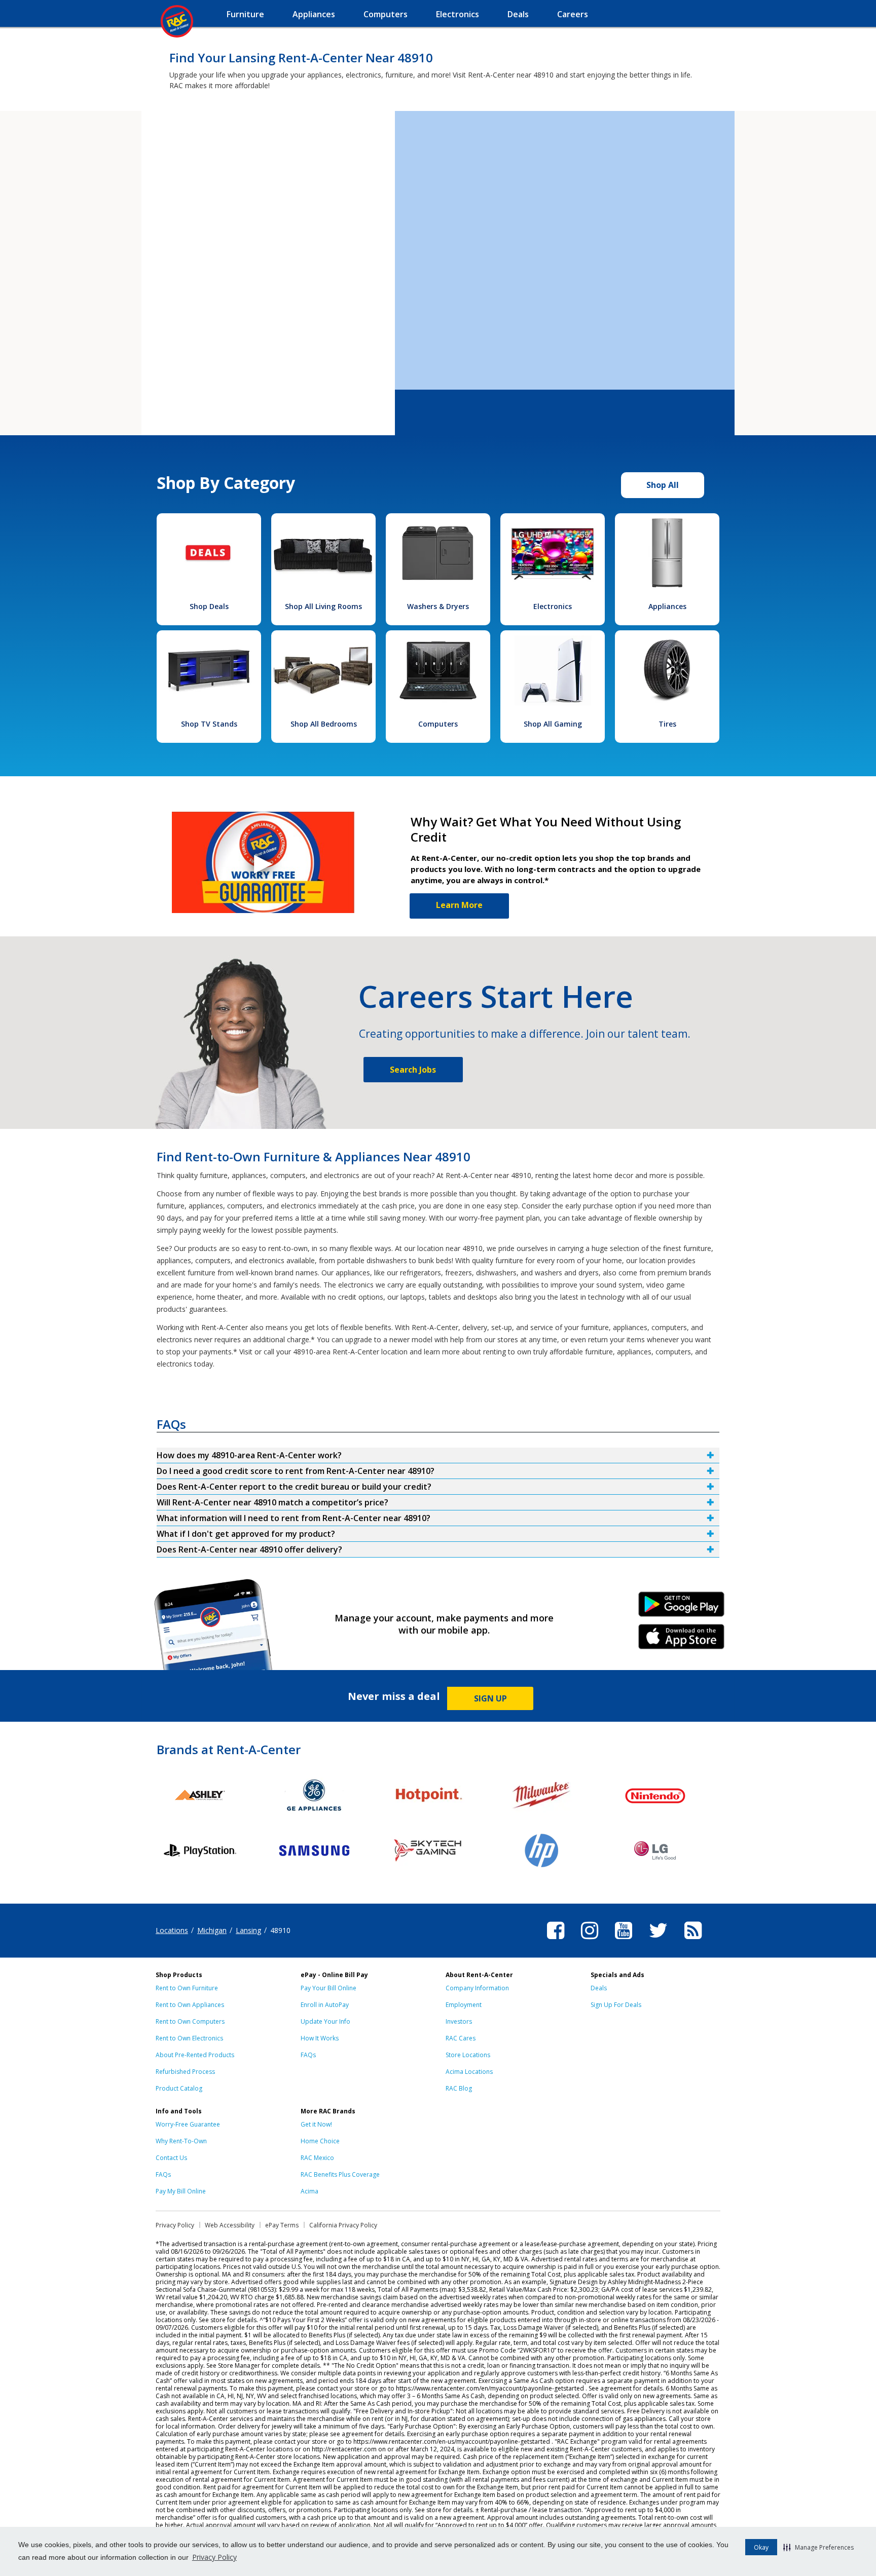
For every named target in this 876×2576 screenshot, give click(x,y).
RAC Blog (459, 2088)
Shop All (663, 485)
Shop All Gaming (553, 724)
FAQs (308, 2055)
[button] (818, 2547)
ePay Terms (282, 2225)
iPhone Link (682, 1640)
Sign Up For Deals (616, 2005)
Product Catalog (179, 2088)
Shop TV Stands (209, 724)
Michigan (212, 1930)
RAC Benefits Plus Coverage (340, 2174)
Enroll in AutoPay (325, 2005)
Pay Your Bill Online (328, 1988)
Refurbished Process (185, 2072)
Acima (309, 2191)
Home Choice (320, 2141)
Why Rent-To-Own (181, 2141)
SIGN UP (490, 1698)
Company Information (477, 1988)
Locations (172, 1930)
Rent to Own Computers (190, 2021)
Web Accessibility (230, 2225)
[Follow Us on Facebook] (556, 1941)
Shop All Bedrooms (324, 724)
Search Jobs (413, 1070)
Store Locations (468, 2055)
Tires (667, 724)
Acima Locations (469, 2072)
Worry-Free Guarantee (188, 2124)
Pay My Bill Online (181, 2191)
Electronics (553, 606)
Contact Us (171, 2158)
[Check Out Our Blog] (693, 1941)
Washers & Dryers (438, 606)
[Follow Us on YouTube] (624, 1941)
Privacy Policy (214, 2557)
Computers (438, 724)
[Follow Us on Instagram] (590, 1941)
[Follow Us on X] (658, 1941)
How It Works (320, 2038)
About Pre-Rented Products (195, 2055)
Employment (464, 2005)
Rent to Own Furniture (187, 1988)
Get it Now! (316, 2124)
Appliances (667, 606)
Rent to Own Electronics (189, 2038)
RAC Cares (461, 2038)
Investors (459, 2021)
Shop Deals (209, 606)
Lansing (248, 1930)
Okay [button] (761, 2547)
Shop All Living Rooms (323, 606)
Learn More (459, 905)
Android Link (682, 1608)
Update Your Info (325, 2021)
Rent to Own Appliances (190, 2005)
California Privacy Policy (343, 2225)
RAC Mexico (317, 2158)
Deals (599, 1988)
